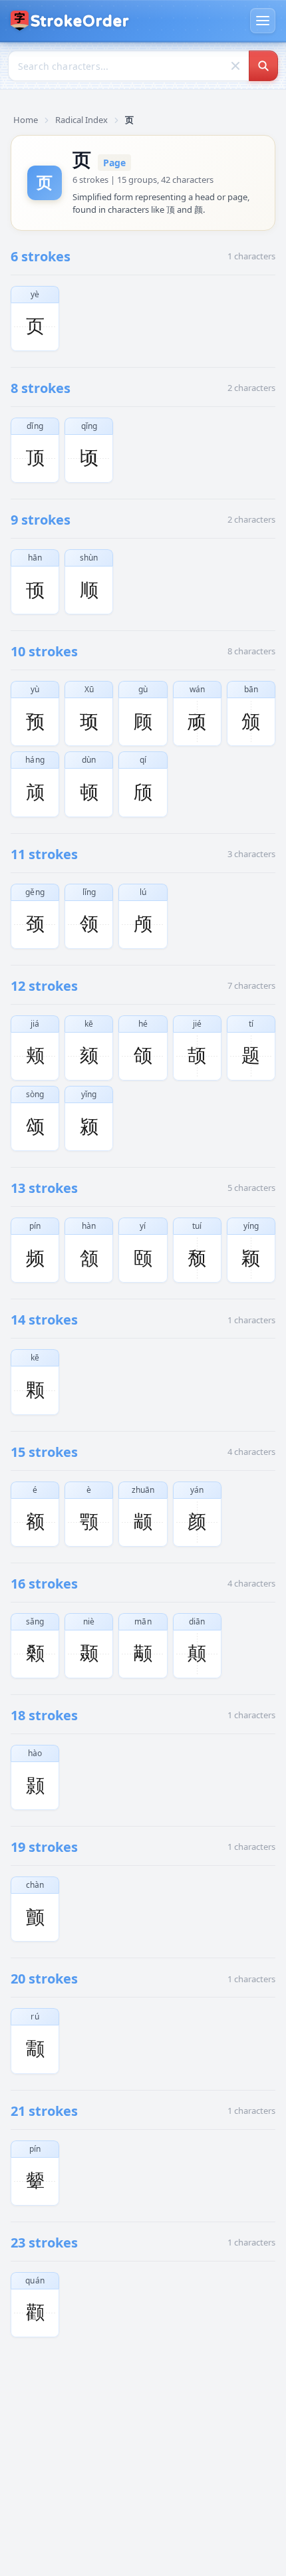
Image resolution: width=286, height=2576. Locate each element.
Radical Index (81, 120)
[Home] (70, 21)
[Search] (263, 66)
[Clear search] (235, 66)
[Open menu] (263, 21)
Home (26, 120)
